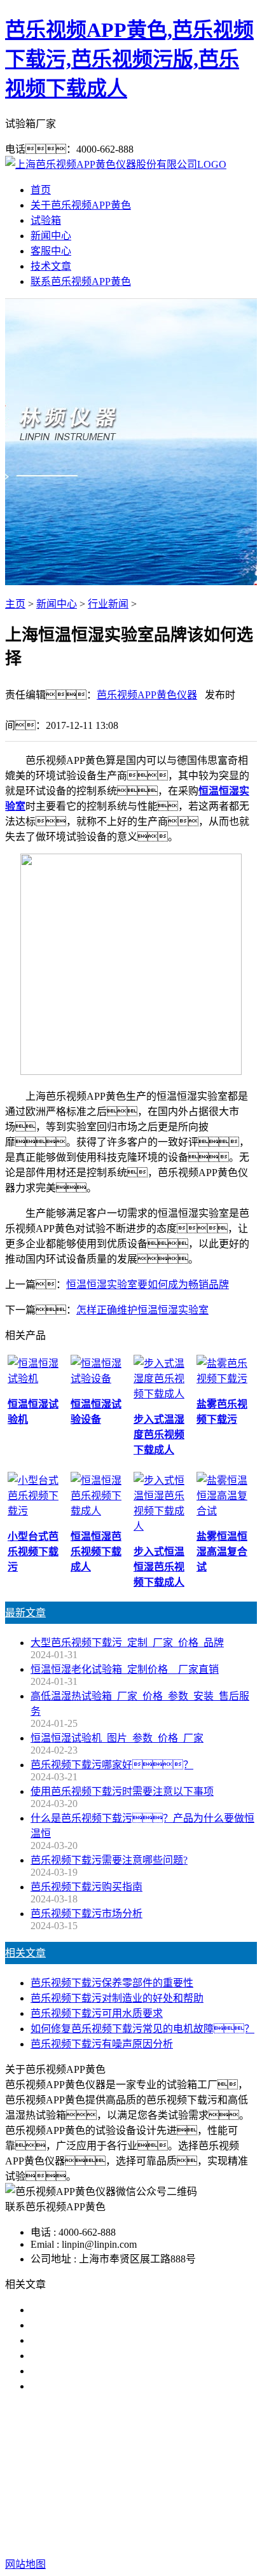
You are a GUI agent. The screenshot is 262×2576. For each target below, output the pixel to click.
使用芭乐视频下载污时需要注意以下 (112, 2340)
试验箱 (46, 220)
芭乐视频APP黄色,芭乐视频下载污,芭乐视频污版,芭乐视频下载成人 (129, 59)
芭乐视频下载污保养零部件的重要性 (112, 1983)
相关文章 (25, 1953)
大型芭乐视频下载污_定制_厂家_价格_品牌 (127, 1643)
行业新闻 (108, 604)
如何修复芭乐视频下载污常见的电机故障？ (142, 2029)
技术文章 (51, 266)
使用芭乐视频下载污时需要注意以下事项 (122, 1791)
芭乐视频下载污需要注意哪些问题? (109, 1860)
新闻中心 (51, 236)
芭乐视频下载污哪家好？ (112, 1765)
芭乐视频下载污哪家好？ (107, 2310)
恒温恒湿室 (131, 2483)
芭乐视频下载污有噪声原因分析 (102, 2044)
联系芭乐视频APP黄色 (81, 281)
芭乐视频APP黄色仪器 (147, 695)
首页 (41, 190)
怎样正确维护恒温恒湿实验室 (142, 1310)
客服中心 (51, 251)
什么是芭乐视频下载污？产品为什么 (127, 2325)
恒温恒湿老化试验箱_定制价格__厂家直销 (125, 1669)
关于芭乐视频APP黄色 (81, 205)
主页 (15, 604)
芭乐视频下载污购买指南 (86, 1887)
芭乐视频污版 (161, 2468)
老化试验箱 (226, 2468)
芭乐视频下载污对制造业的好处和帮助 (117, 1998)
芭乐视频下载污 (86, 2468)
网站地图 (107, 2524)
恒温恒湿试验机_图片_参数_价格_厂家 (117, 1738)
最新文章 (25, 1613)
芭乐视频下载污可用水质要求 (97, 2013)
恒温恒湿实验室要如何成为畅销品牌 (148, 1285)
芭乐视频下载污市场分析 (86, 1914)
